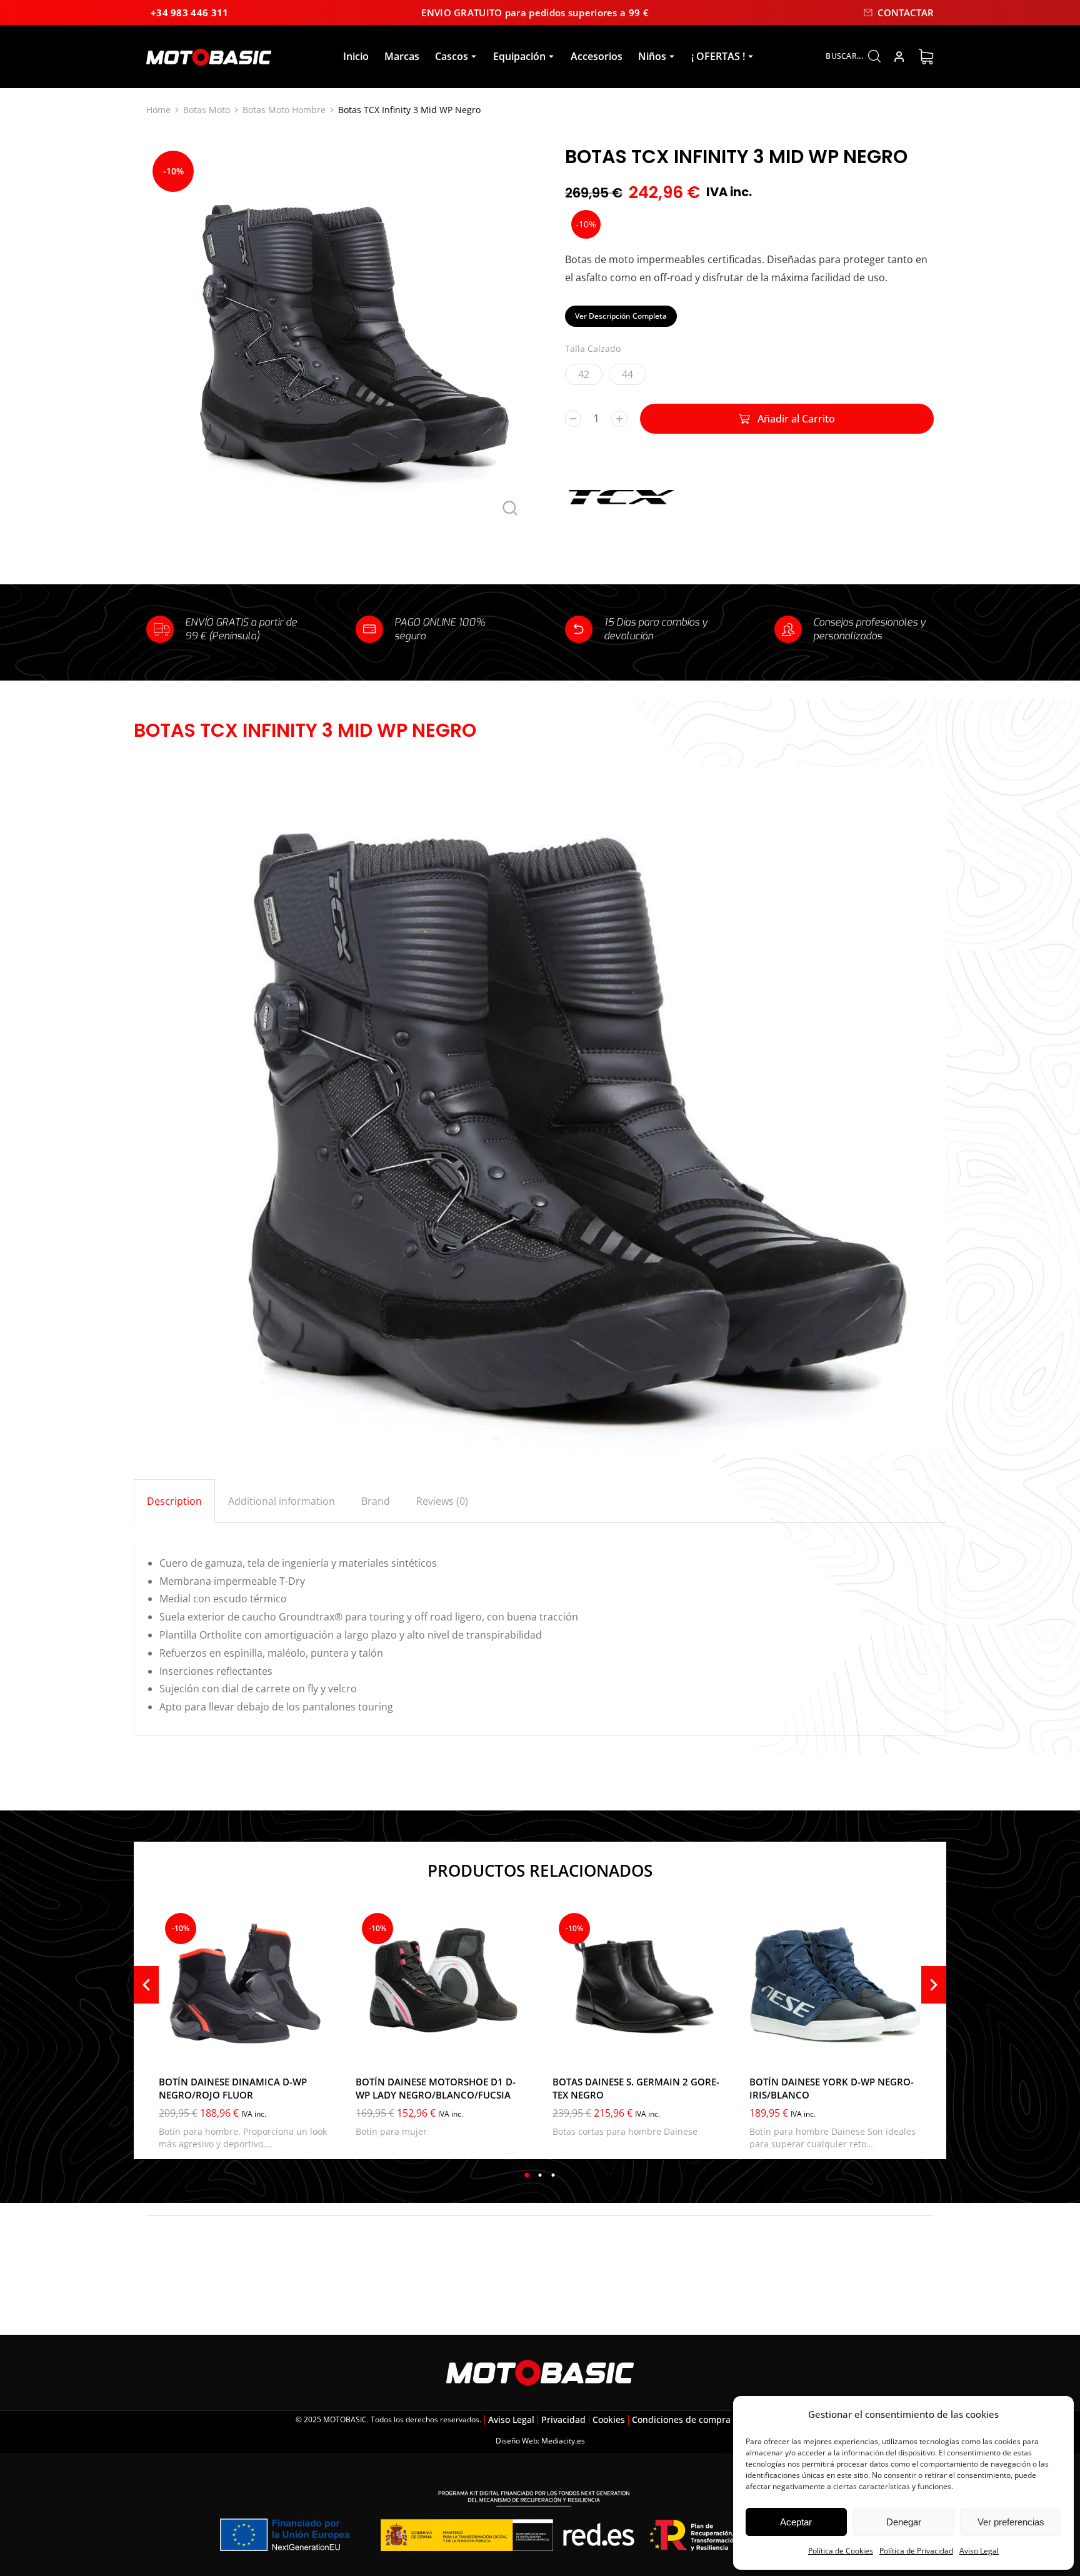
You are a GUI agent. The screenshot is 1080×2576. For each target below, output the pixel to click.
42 (584, 374)
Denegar (904, 2522)
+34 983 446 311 (190, 12)
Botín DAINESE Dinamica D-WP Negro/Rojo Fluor (233, 2088)
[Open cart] (926, 57)
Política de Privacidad (916, 2551)
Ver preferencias (1011, 2522)
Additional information (282, 1501)
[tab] (174, 1501)
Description (174, 1501)
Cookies (609, 2419)
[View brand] (621, 525)
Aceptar (796, 2522)
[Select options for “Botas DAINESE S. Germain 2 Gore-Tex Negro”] (712, 2050)
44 (627, 374)
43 (596, 2049)
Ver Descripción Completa (621, 316)
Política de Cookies (841, 2551)
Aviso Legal (979, 2551)
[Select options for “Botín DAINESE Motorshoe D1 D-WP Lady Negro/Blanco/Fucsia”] (515, 2050)
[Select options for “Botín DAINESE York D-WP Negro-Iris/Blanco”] (909, 2050)
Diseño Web (517, 2441)
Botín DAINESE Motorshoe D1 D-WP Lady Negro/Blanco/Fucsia (436, 2088)
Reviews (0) (442, 1501)
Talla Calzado (593, 348)
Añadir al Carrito (796, 419)
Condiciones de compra (681, 2419)
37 (373, 2049)
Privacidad (563, 2419)
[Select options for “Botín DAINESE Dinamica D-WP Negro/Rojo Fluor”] (318, 2050)
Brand (376, 1501)
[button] (527, 2175)
